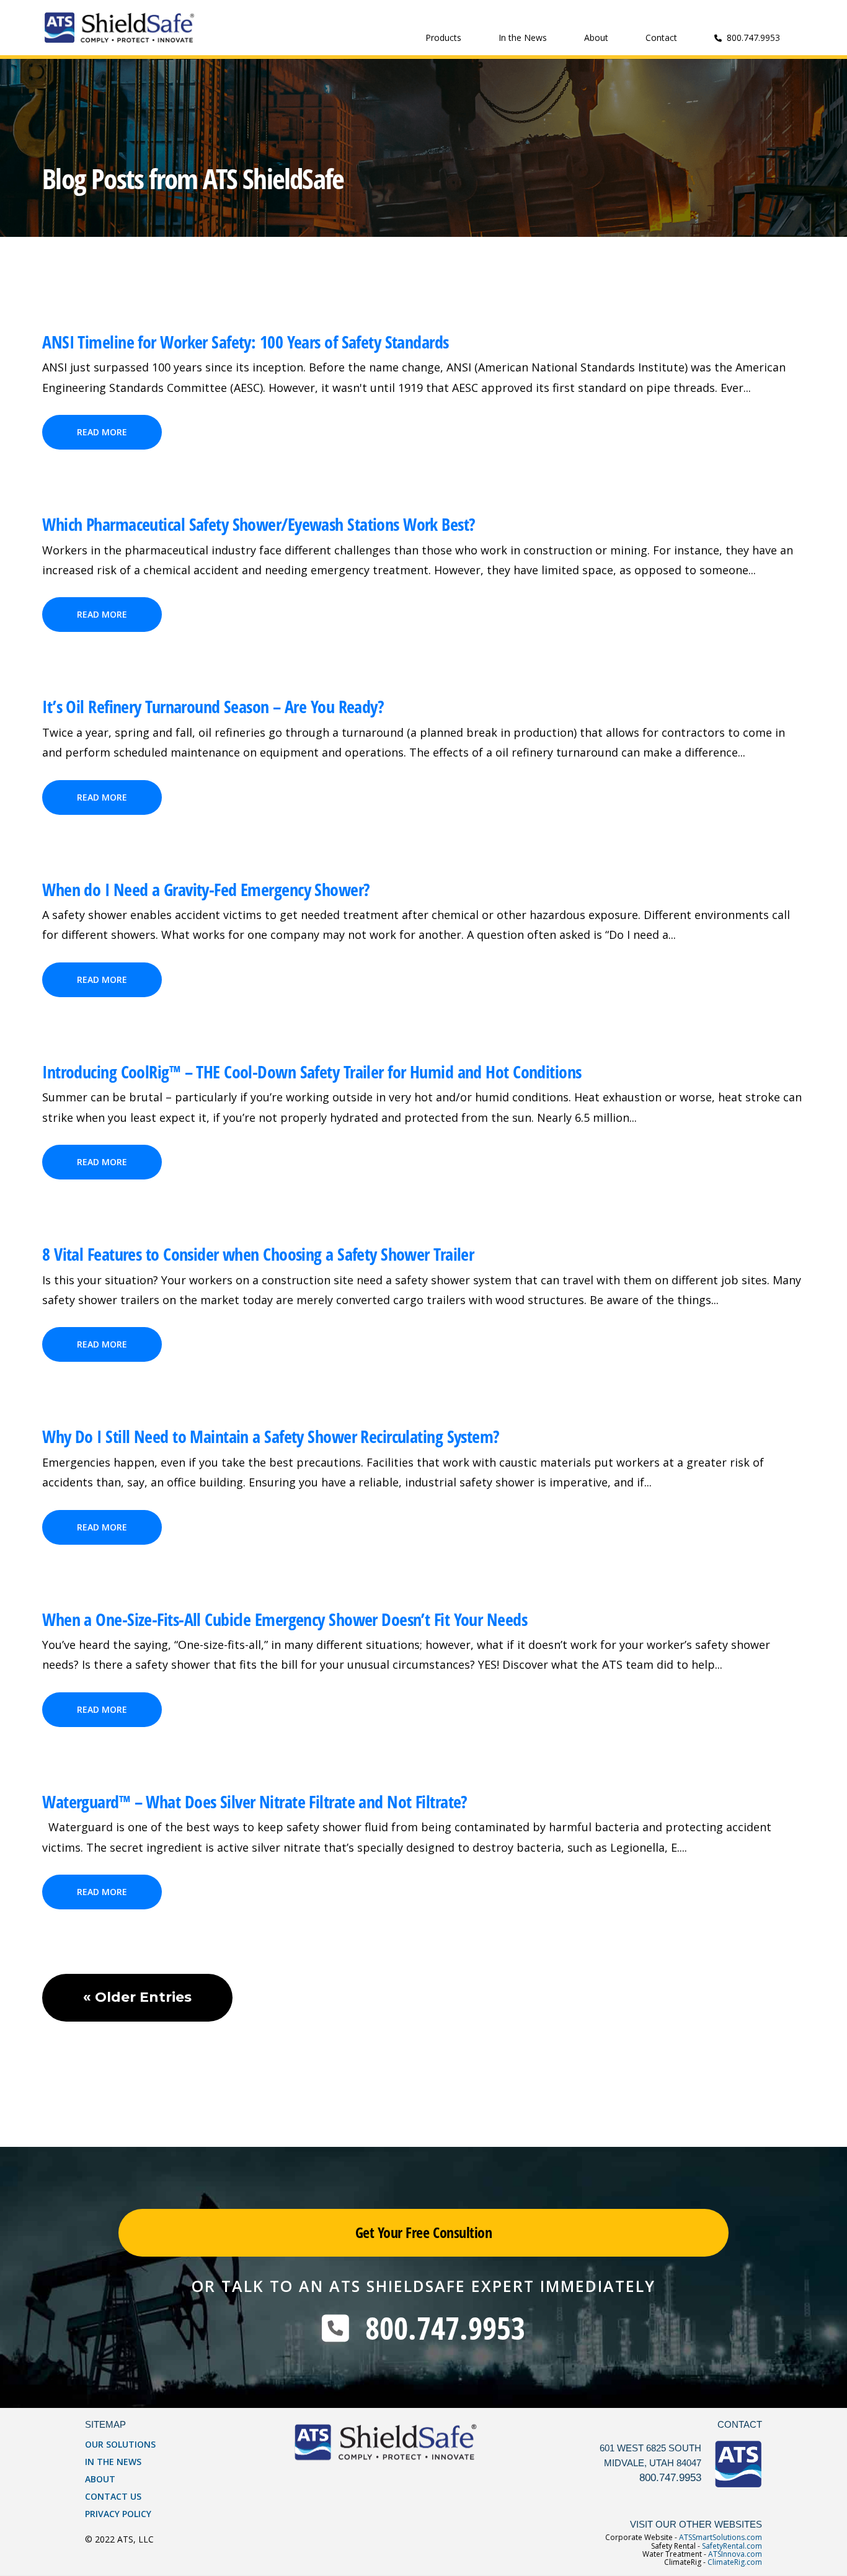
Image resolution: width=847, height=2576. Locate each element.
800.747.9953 (437, 2328)
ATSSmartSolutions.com (721, 2537)
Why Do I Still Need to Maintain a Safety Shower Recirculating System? (271, 1436)
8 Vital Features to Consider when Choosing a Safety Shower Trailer (258, 1254)
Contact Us (113, 2496)
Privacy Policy (118, 2514)
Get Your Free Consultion (423, 2232)
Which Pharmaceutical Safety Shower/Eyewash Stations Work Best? (259, 524)
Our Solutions (120, 2444)
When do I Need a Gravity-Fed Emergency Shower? (206, 889)
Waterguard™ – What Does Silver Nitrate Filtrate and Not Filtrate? (255, 1801)
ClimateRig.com (735, 2562)
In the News (523, 38)
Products (443, 38)
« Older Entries (137, 1997)
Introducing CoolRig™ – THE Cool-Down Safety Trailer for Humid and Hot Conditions (312, 1072)
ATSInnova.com (735, 2554)
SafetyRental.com (732, 2546)
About (596, 38)
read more (102, 432)
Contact (661, 38)
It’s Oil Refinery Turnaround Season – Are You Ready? (213, 706)
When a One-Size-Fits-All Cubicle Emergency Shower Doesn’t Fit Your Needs (285, 1619)
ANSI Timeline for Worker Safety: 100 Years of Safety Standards (245, 342)
